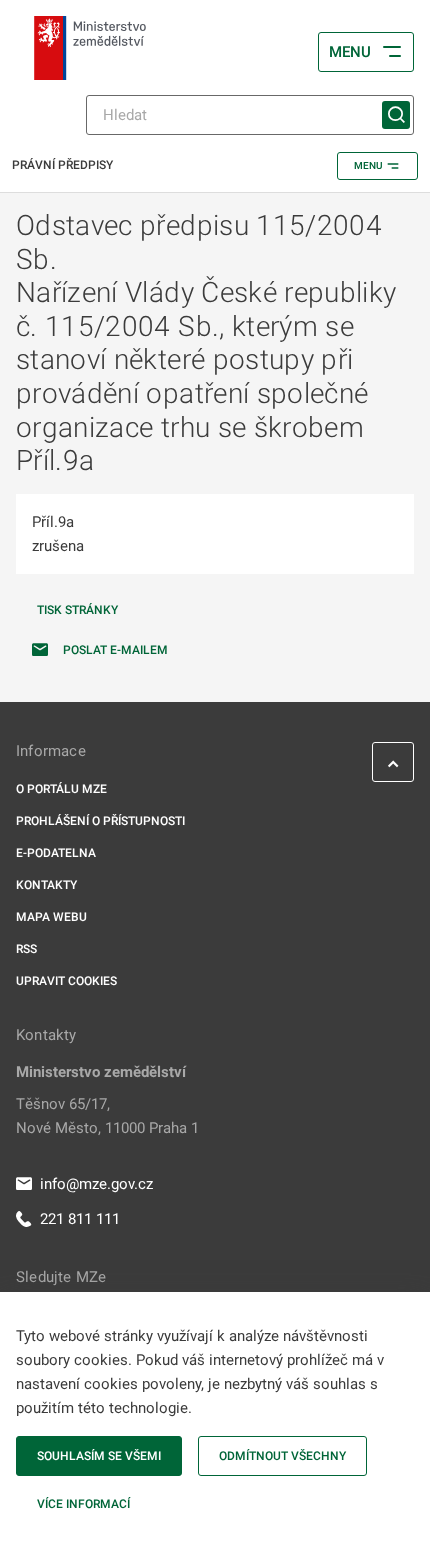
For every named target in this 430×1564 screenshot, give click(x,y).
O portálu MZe (61, 789)
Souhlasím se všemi (99, 1456)
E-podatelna (56, 853)
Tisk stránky (77, 610)
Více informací (83, 1504)
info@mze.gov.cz (96, 1184)
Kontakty (46, 885)
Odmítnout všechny (282, 1456)
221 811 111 (80, 1219)
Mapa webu (51, 917)
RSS (26, 949)
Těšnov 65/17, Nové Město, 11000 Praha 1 (107, 1116)
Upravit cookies (66, 981)
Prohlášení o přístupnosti (100, 821)
